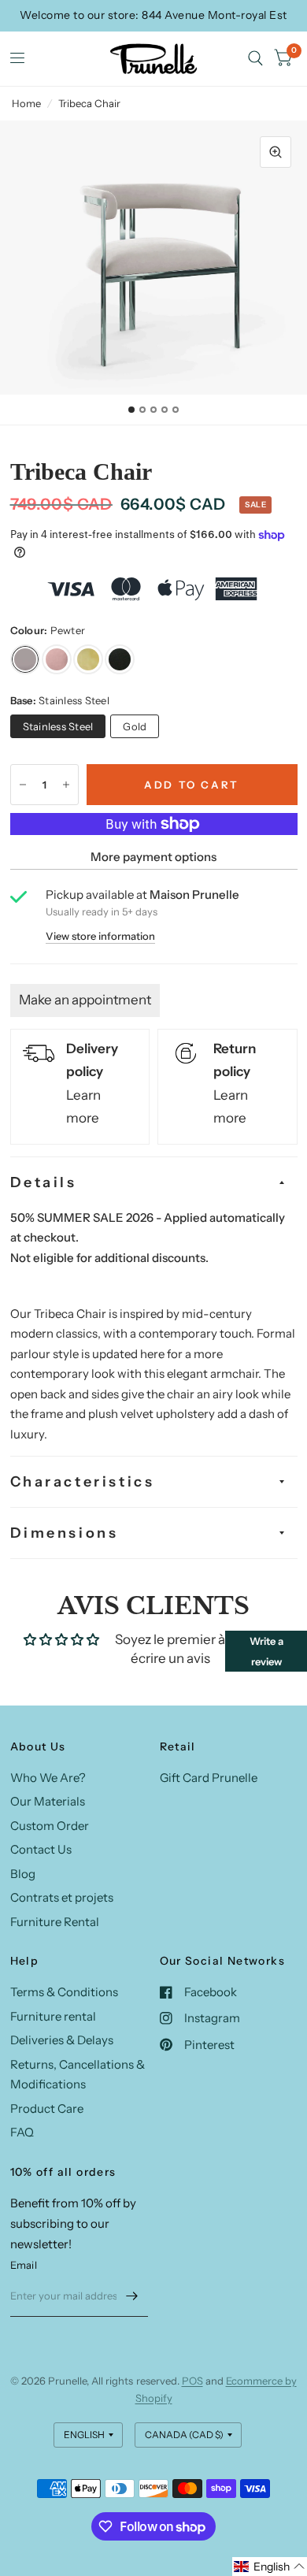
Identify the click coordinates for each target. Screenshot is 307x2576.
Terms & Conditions (64, 1992)
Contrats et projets (62, 1897)
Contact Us (41, 1849)
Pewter (25, 659)
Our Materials (48, 1801)
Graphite (120, 659)
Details (44, 1182)
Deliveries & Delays (62, 2040)
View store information (100, 936)
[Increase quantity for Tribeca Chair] (66, 785)
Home (26, 103)
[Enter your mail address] (132, 2296)
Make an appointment (85, 1000)
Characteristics (83, 1482)
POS (192, 2381)
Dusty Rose (57, 659)
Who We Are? (48, 1778)
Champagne (88, 659)
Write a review (266, 1651)
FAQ (22, 2132)
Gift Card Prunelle (209, 1778)
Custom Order (50, 1826)
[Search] (255, 59)
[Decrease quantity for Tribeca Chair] (23, 785)
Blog (23, 1874)
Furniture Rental (55, 1922)
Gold (135, 726)
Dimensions (65, 1533)
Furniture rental (53, 2016)
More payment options (153, 857)
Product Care (47, 2108)
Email (24, 2265)
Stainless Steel (58, 726)
